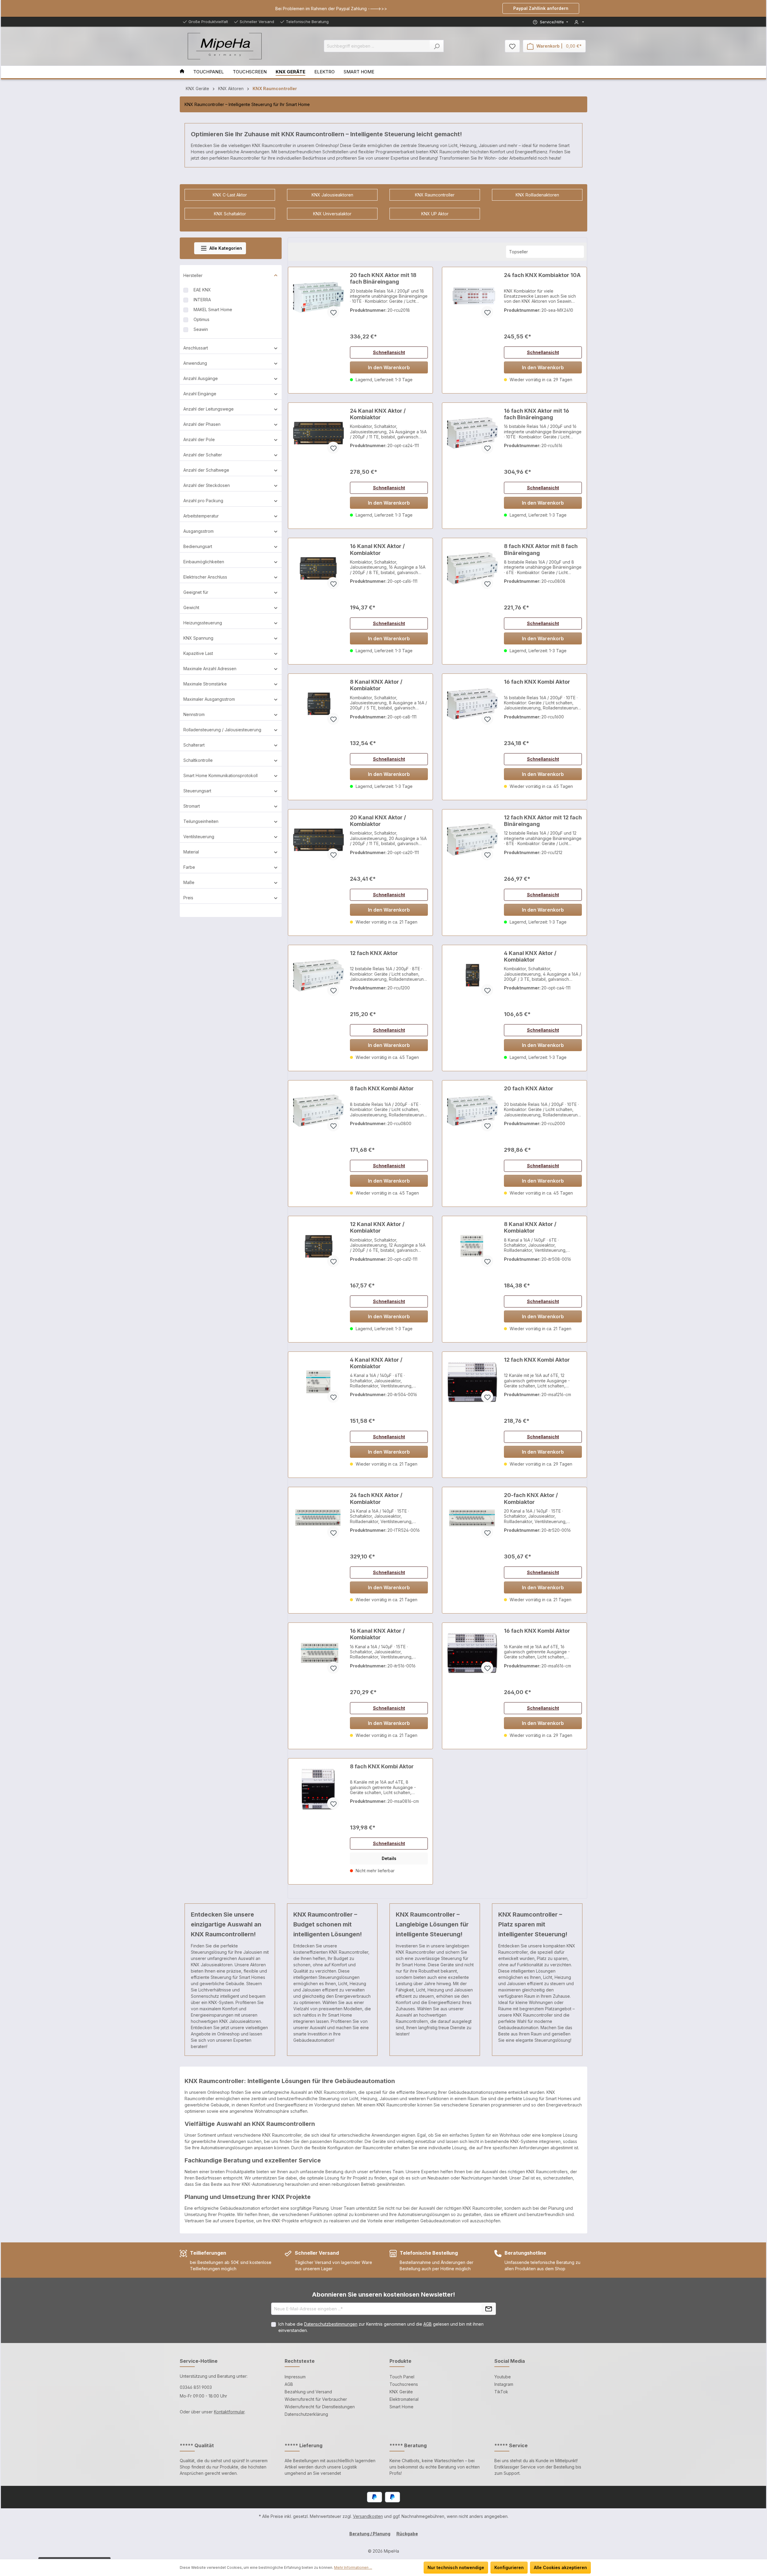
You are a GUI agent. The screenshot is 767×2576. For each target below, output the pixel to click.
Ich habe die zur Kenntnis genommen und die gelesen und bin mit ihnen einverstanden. (381, 2327)
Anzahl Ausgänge (201, 378)
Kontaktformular (229, 2412)
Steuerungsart (197, 791)
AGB (428, 2324)
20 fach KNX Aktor (529, 1088)
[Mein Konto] (579, 22)
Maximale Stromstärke (205, 684)
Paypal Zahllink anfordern (541, 8)
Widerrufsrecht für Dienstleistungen (320, 2407)
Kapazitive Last (198, 653)
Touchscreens (404, 2384)
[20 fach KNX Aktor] (472, 1111)
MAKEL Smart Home (213, 309)
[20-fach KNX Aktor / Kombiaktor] (472, 1517)
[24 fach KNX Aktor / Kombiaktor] (318, 1517)
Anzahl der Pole (199, 439)
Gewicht (191, 607)
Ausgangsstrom (198, 531)
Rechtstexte (300, 2361)
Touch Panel (402, 2377)
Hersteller (193, 275)
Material (191, 852)
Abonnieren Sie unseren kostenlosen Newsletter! (383, 2295)
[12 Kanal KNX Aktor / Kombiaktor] (318, 1246)
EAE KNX (202, 290)
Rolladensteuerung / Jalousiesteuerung (222, 730)
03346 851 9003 (196, 2387)
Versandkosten (368, 2516)
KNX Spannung (198, 638)
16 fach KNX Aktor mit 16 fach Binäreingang (537, 414)
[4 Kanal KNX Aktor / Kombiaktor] (472, 975)
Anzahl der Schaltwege (206, 470)
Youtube (503, 2377)
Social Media (510, 2361)
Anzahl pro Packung (203, 501)
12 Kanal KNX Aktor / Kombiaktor (377, 1227)
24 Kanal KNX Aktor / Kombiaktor (378, 414)
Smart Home (401, 2407)
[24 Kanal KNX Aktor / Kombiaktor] (318, 433)
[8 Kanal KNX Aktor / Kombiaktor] (318, 704)
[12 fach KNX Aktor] (318, 975)
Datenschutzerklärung (306, 2414)
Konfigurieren (509, 2567)
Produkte (400, 2361)
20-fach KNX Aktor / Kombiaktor (531, 1498)
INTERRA (202, 300)
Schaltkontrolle (198, 760)
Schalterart (194, 745)
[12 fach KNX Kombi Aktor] (472, 1382)
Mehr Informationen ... (353, 2567)
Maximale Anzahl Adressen (210, 669)
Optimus (201, 319)
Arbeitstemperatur (201, 516)
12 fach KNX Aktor (374, 953)
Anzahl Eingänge (200, 394)
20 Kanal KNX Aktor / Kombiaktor (378, 821)
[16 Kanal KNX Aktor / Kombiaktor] (318, 568)
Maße (189, 882)
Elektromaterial (404, 2399)
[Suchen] (437, 46)
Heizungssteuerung (203, 623)
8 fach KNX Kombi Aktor (382, 1088)
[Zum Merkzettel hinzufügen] (333, 312)
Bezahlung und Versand (308, 2392)
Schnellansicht (389, 352)
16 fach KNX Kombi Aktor (537, 682)
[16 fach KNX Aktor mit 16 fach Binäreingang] (472, 433)
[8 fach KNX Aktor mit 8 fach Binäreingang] (472, 568)
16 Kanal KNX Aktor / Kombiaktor (377, 549)
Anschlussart (196, 348)
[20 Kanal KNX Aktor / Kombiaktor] (318, 840)
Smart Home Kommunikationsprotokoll (221, 775)
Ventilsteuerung (199, 837)
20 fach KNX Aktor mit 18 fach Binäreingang (383, 278)
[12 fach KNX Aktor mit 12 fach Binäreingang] (472, 840)
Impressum (295, 2377)
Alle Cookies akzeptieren (560, 2567)
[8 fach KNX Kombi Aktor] (318, 1111)
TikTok (501, 2392)
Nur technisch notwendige (456, 2567)
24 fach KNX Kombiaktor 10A (542, 275)
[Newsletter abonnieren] (489, 2309)
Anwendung (195, 363)
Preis (188, 898)
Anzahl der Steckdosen (207, 485)
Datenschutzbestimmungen (331, 2324)
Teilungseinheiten (201, 821)
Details (389, 1858)
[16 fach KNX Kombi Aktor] (472, 704)
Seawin (201, 329)
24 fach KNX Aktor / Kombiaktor (376, 1498)
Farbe (189, 867)
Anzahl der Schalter (203, 455)
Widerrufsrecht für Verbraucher (316, 2399)
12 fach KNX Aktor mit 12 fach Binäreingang (543, 821)
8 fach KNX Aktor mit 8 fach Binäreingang (541, 549)
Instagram (504, 2384)
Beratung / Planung (370, 2534)
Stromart (192, 806)
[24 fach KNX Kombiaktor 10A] (472, 297)
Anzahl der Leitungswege (209, 409)
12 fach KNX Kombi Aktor (537, 1360)
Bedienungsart (198, 546)
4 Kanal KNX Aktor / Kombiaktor (530, 956)
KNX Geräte (401, 2392)
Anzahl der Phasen (202, 424)
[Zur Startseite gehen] (225, 46)
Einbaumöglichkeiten (204, 562)
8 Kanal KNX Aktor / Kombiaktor (376, 685)
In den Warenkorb (389, 367)
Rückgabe (407, 2534)
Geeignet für (196, 592)
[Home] (187, 72)
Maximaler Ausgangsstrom (209, 699)
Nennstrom (194, 714)
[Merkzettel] (512, 46)
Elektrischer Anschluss (205, 577)
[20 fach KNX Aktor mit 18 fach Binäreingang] (318, 297)
